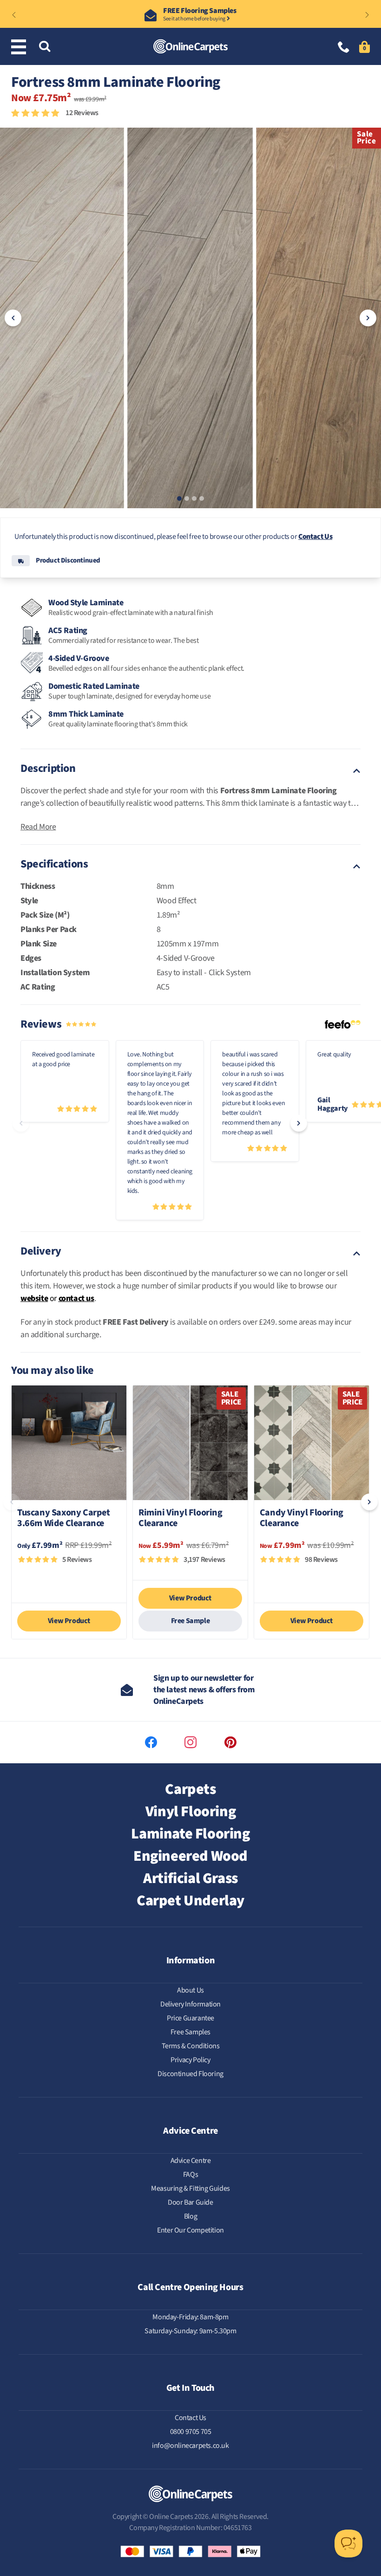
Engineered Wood (190, 1856)
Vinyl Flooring (190, 1812)
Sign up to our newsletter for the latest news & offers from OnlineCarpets (204, 1690)
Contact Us (315, 537)
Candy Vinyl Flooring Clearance (302, 1519)
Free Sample (190, 1621)
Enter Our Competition (190, 2230)
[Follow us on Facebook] (151, 1742)
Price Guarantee (190, 2018)
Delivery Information (190, 2004)
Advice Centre (191, 2161)
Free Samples (190, 2032)
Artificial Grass (190, 1878)
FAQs (190, 2175)
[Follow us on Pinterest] (230, 1742)
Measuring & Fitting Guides (190, 2188)
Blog (190, 2216)
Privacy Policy (190, 2060)
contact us (76, 1298)
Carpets (190, 1789)
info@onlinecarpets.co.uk (190, 2446)
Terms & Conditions (191, 2046)
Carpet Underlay (190, 1901)
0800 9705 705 (191, 2432)
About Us (190, 1990)
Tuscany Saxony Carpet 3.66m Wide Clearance (64, 1519)
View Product (69, 1621)
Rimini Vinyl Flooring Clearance (181, 1519)
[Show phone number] (344, 48)
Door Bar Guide (190, 2202)
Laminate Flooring (190, 1834)
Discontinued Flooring (190, 2074)
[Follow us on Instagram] (190, 1742)
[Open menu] (20, 47)
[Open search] (45, 47)
